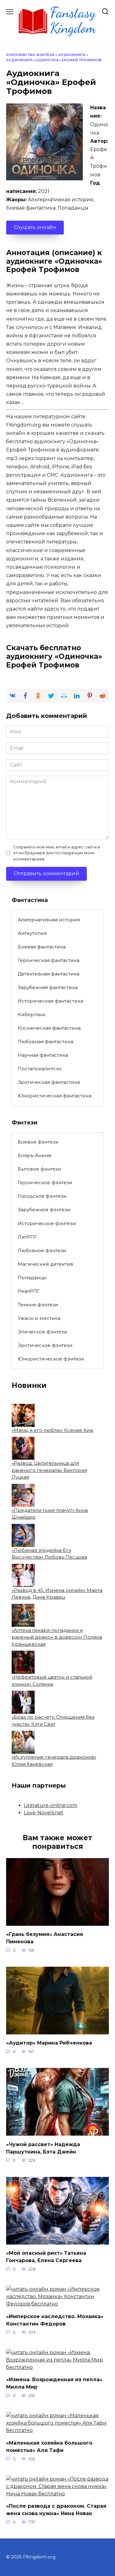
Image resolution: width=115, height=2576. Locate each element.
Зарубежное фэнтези (44, 1210)
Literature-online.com (51, 1805)
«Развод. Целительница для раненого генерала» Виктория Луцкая (49, 1470)
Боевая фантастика (42, 947)
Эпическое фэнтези (42, 1332)
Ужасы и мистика (39, 1318)
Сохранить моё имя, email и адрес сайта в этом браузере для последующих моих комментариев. (57, 853)
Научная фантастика (43, 1055)
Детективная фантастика (49, 974)
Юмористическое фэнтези (51, 1359)
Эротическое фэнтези (45, 1345)
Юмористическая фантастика (55, 1096)
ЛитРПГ (27, 1237)
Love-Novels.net (44, 1813)
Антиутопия (32, 933)
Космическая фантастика (49, 1028)
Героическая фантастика (49, 960)
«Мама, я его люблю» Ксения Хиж (53, 1430)
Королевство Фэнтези (30, 55)
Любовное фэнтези (42, 1250)
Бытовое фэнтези (40, 1169)
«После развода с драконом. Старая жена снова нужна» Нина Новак (56, 2510)
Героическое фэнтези (45, 1182)
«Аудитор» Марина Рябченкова (49, 2043)
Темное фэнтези (38, 1305)
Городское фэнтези (42, 1196)
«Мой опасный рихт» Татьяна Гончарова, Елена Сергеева (46, 2257)
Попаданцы (32, 1278)
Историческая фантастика (50, 1001)
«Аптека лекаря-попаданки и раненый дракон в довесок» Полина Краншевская (57, 1637)
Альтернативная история (49, 920)
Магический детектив (46, 1264)
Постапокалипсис (40, 1069)
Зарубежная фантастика (48, 987)
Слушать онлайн (35, 227)
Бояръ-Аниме (35, 1155)
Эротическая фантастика (49, 1082)
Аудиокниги (72, 55)
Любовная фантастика (46, 1042)
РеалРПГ (29, 1291)
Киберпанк (32, 1014)
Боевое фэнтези (38, 1142)
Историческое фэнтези (47, 1223)
